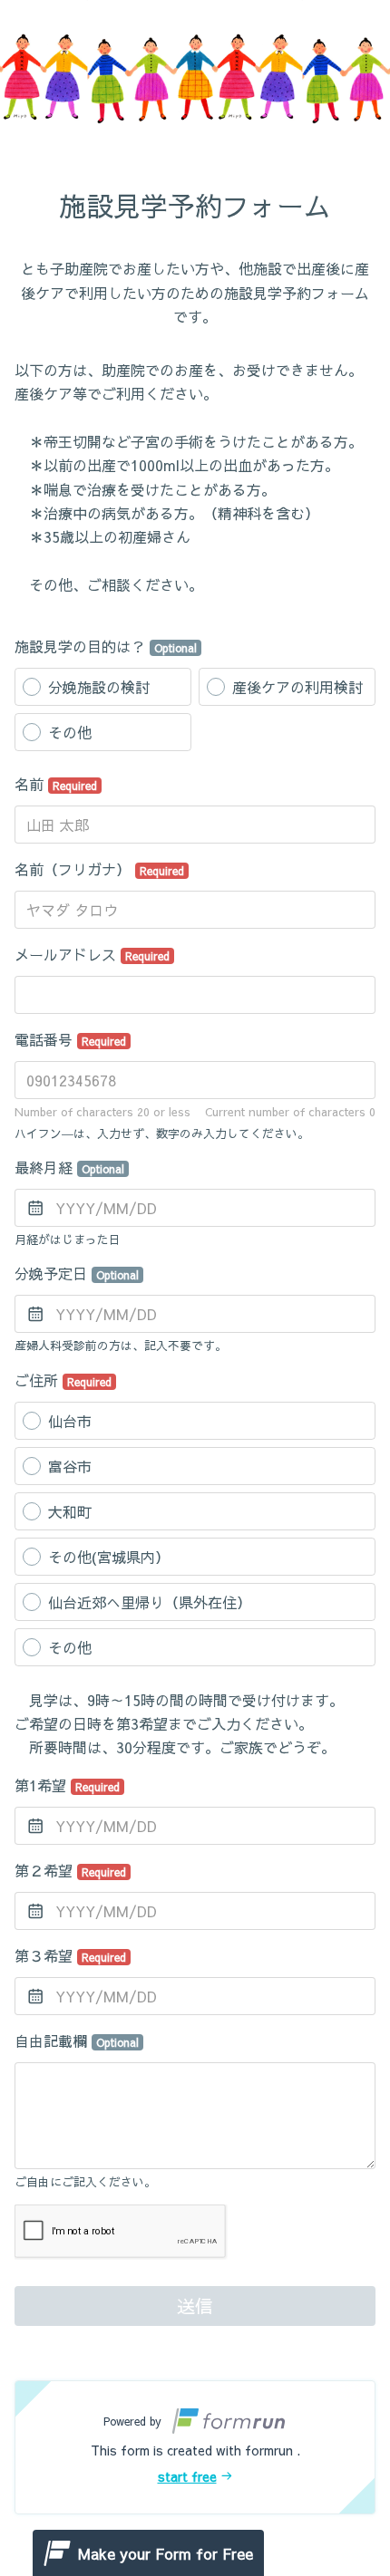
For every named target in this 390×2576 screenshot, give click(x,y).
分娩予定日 (77, 1273)
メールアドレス (92, 954)
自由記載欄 (77, 2041)
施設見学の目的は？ (106, 646)
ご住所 (63, 1380)
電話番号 (70, 1039)
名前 (56, 784)
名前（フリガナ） (99, 869)
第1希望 (67, 1785)
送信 (195, 2306)
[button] (195, 2447)
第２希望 (70, 1870)
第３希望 (70, 1955)
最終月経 (69, 1167)
